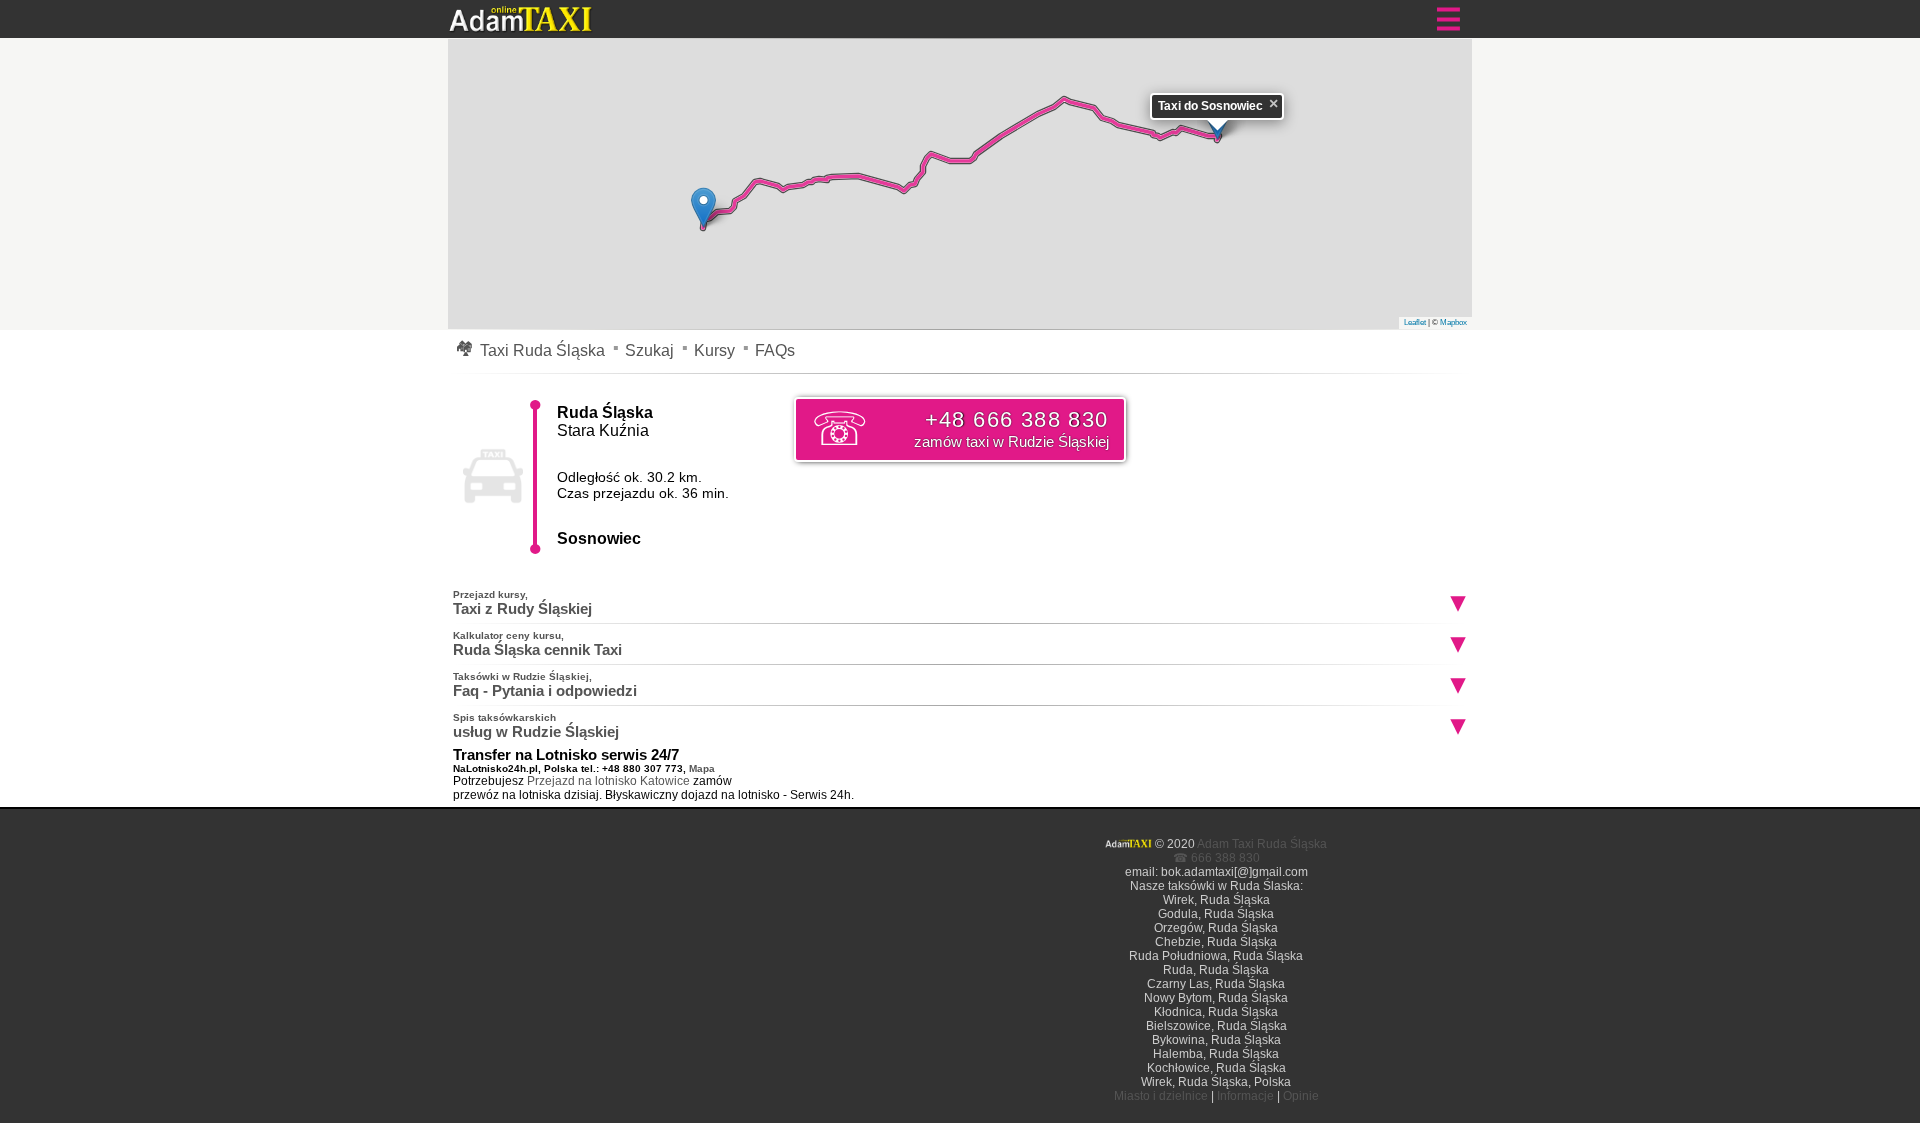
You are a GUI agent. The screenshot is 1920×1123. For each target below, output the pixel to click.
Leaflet (1415, 322)
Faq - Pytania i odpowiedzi (545, 685)
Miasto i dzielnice (1161, 1096)
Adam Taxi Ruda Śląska (1262, 844)
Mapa (702, 768)
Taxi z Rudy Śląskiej (522, 603)
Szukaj (649, 350)
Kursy (714, 350)
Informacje (1245, 1096)
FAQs (775, 350)
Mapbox (1453, 322)
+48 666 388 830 (1011, 428)
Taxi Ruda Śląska (542, 350)
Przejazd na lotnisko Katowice (608, 781)
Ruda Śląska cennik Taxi (537, 644)
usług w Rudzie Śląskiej (536, 726)
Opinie (1301, 1096)
